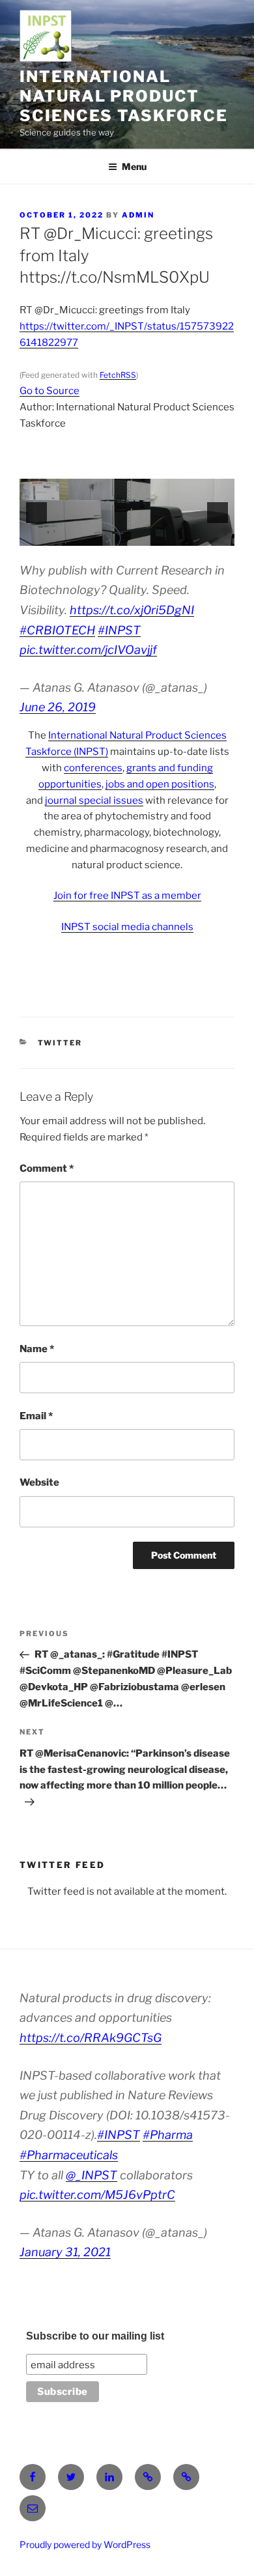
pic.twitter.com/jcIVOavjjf (88, 650)
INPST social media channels (127, 927)
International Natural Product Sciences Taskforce (124, 96)
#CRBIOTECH (57, 630)
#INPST (119, 630)
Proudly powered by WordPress (85, 2544)
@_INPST (92, 2175)
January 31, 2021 (65, 2252)
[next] (218, 513)
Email (36, 1416)
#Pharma (168, 2135)
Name (37, 1349)
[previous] (36, 513)
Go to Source (49, 391)
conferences (93, 768)
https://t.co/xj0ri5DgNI (132, 610)
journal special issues (94, 800)
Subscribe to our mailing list (95, 2336)
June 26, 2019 (58, 707)
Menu (134, 166)
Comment (47, 1168)
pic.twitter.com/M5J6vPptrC (97, 2195)
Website (39, 1482)
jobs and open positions (160, 784)
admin (138, 215)
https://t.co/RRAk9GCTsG (91, 2038)
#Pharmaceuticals (69, 2155)
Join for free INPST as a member (127, 896)
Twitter (60, 1043)
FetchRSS (118, 375)
